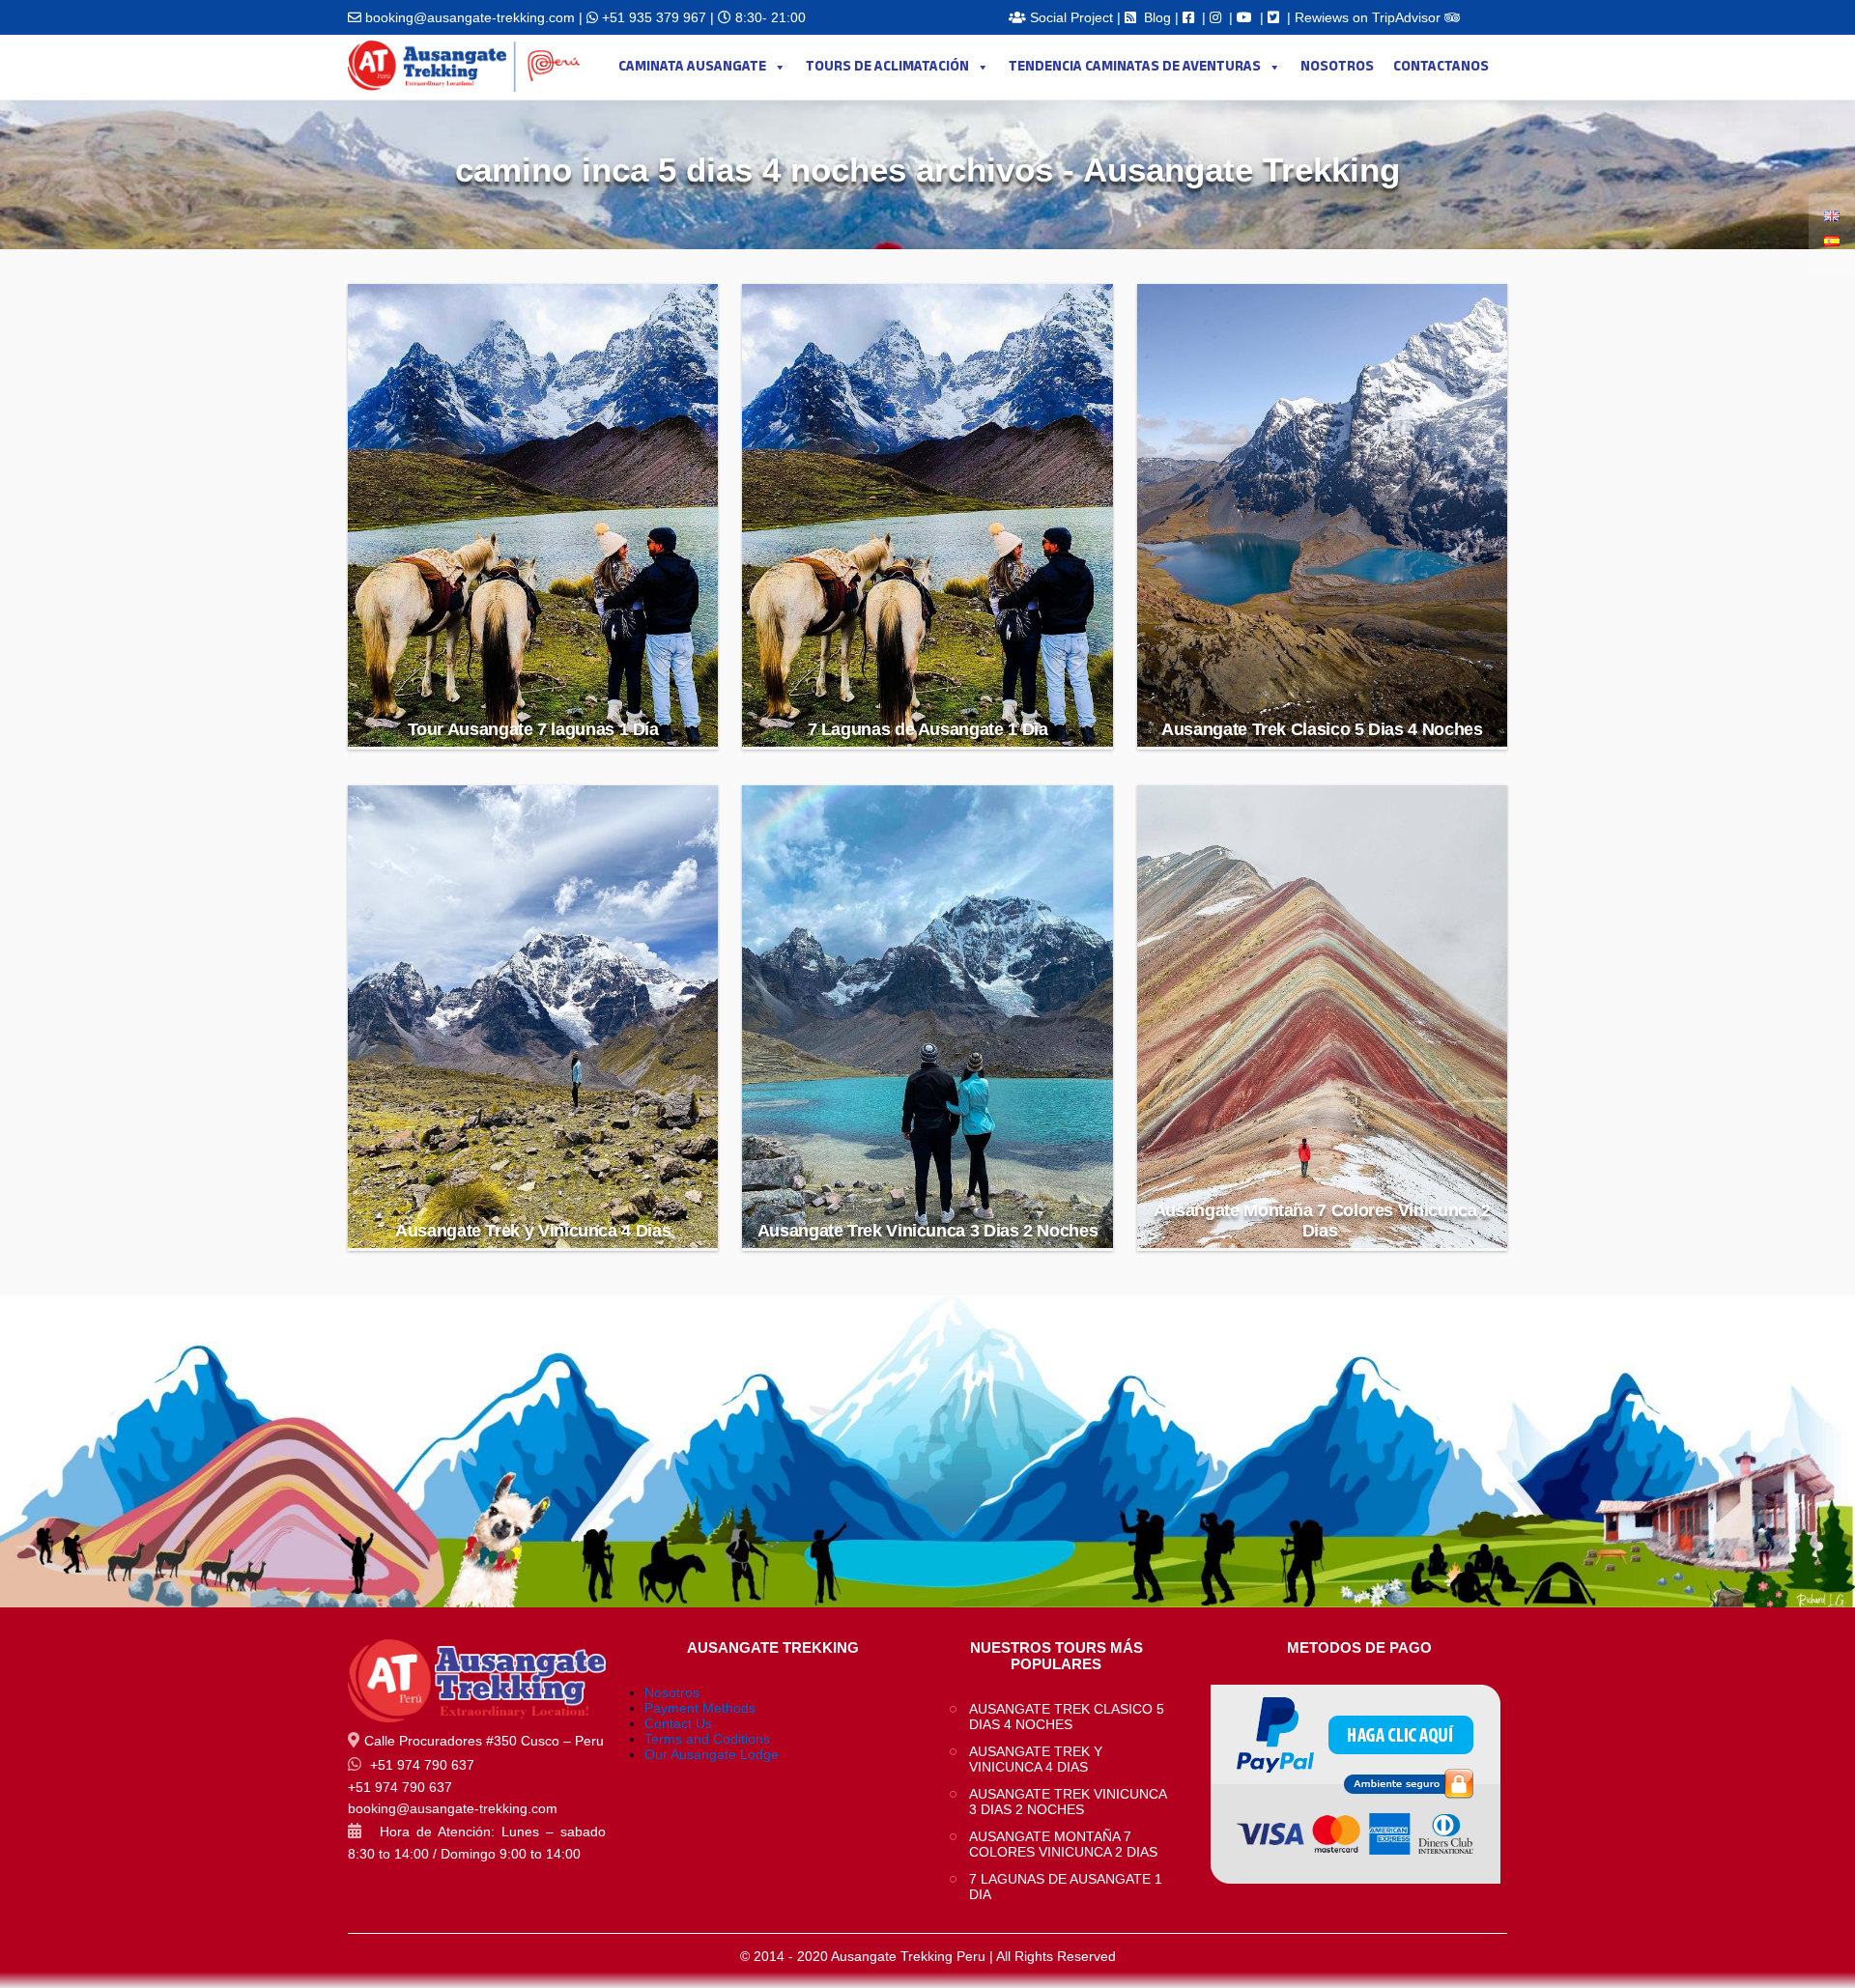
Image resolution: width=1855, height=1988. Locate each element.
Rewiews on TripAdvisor (1370, 17)
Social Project (1071, 17)
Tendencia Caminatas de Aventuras (1135, 67)
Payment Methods (700, 1708)
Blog (1157, 17)
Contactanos (1441, 67)
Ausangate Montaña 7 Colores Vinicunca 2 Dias (1322, 1221)
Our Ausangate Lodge (712, 1754)
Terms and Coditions (707, 1739)
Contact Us (678, 1723)
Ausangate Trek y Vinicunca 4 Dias (533, 1231)
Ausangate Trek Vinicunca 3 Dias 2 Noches (928, 1231)
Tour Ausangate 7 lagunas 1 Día (533, 729)
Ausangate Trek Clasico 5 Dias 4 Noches (1322, 729)
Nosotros (1337, 67)
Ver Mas (534, 681)
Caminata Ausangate (692, 67)
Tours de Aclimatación (887, 67)
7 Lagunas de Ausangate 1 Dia (928, 729)
